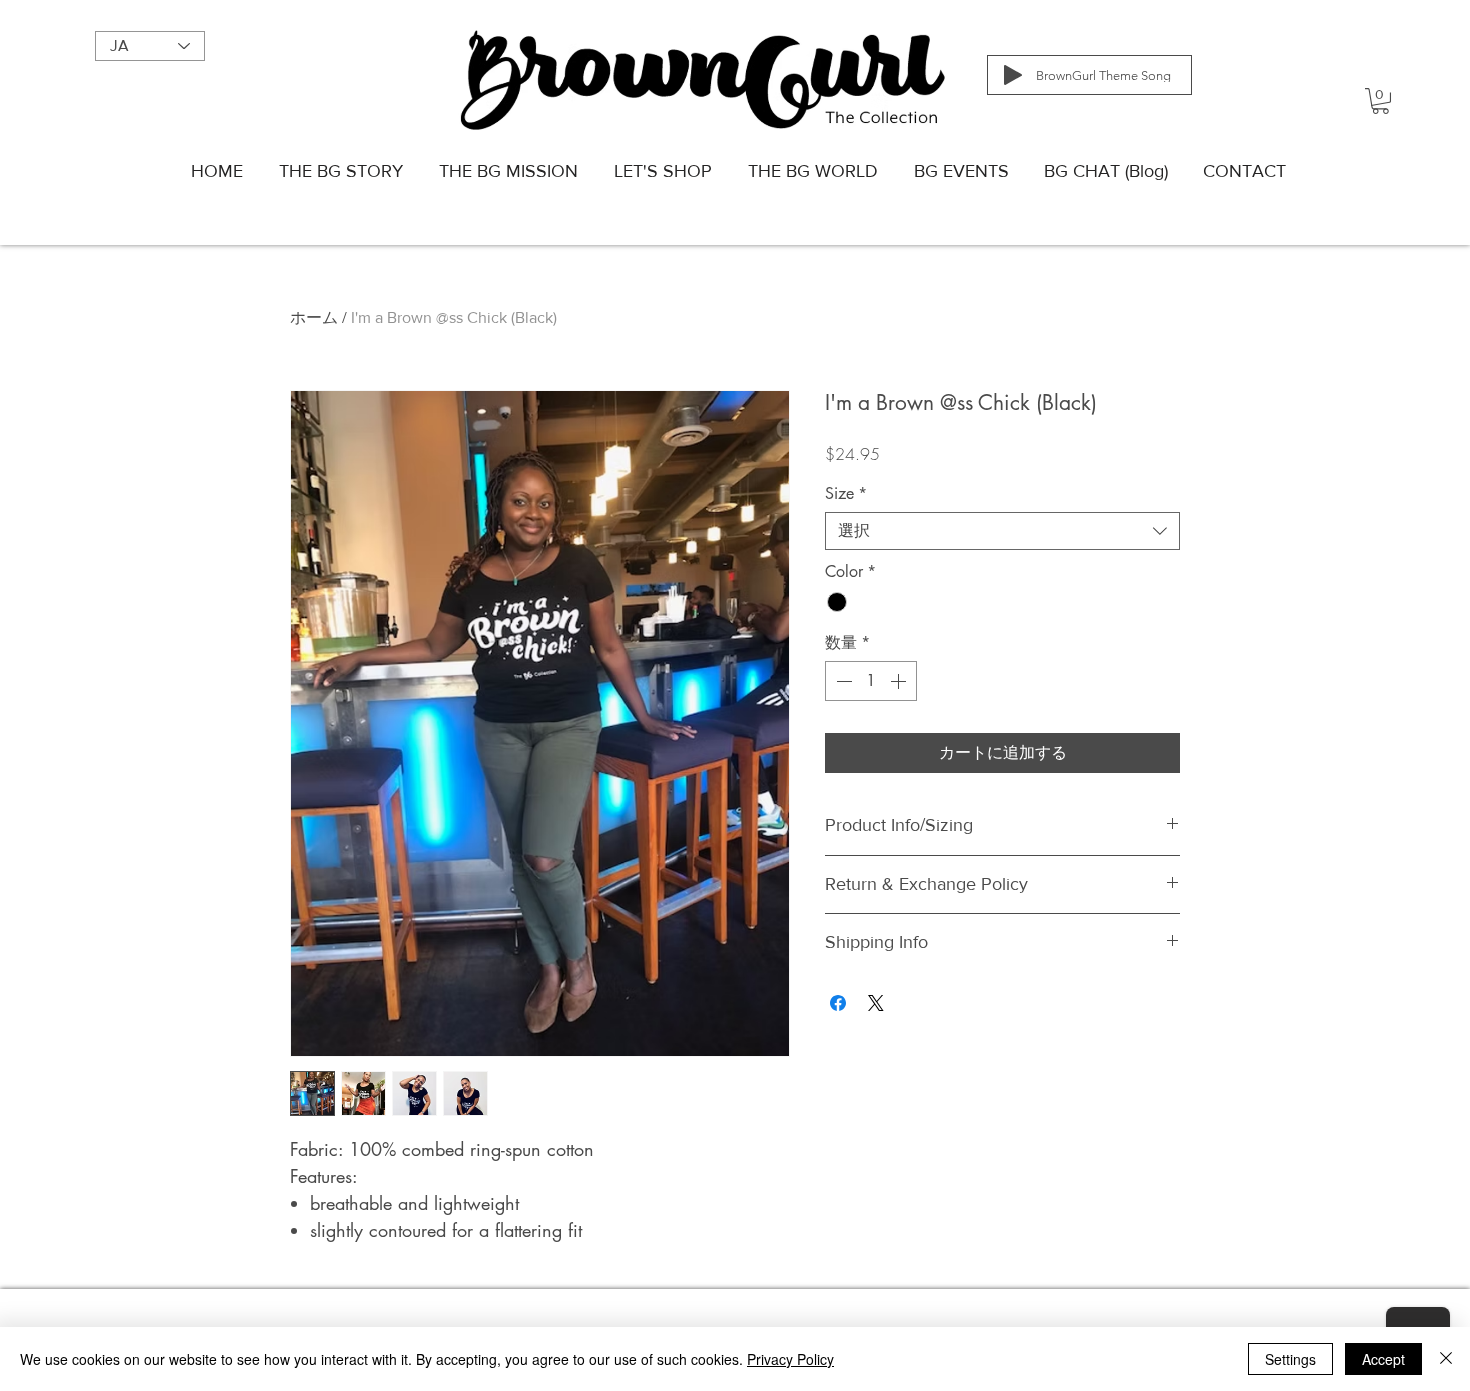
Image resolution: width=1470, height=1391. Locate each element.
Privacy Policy (790, 1359)
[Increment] (900, 681)
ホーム (314, 317)
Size (846, 494)
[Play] (1013, 75)
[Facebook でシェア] (838, 1003)
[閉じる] (1446, 1359)
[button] (1380, 101)
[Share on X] (876, 1003)
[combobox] (1002, 531)
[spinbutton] (871, 681)
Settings (1290, 1359)
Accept (1383, 1359)
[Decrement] (842, 681)
